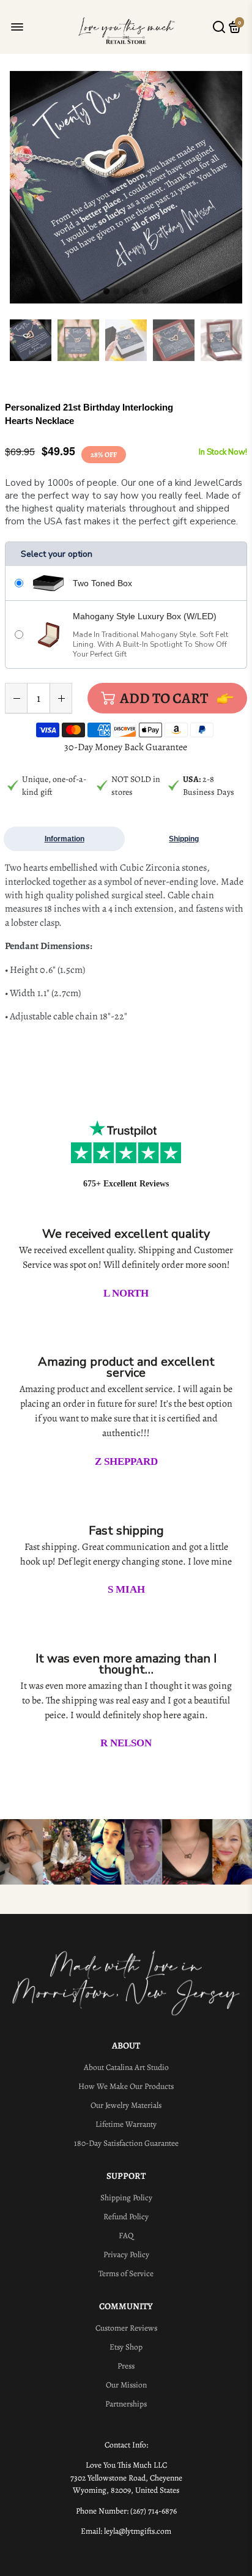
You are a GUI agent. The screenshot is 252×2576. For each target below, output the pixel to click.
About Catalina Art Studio (126, 2067)
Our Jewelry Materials (126, 2105)
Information (65, 839)
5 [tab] (146, 292)
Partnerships (126, 2404)
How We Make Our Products (126, 2086)
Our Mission (126, 2385)
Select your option (57, 554)
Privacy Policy (126, 2254)
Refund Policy (126, 2217)
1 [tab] (106, 292)
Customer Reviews (126, 2328)
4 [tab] (136, 292)
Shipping (184, 839)
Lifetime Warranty (126, 2124)
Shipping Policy (126, 2198)
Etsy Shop (126, 2347)
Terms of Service (126, 2273)
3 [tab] (126, 292)
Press (126, 2366)
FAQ (126, 2235)
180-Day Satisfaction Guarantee (126, 2143)
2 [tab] (116, 292)
